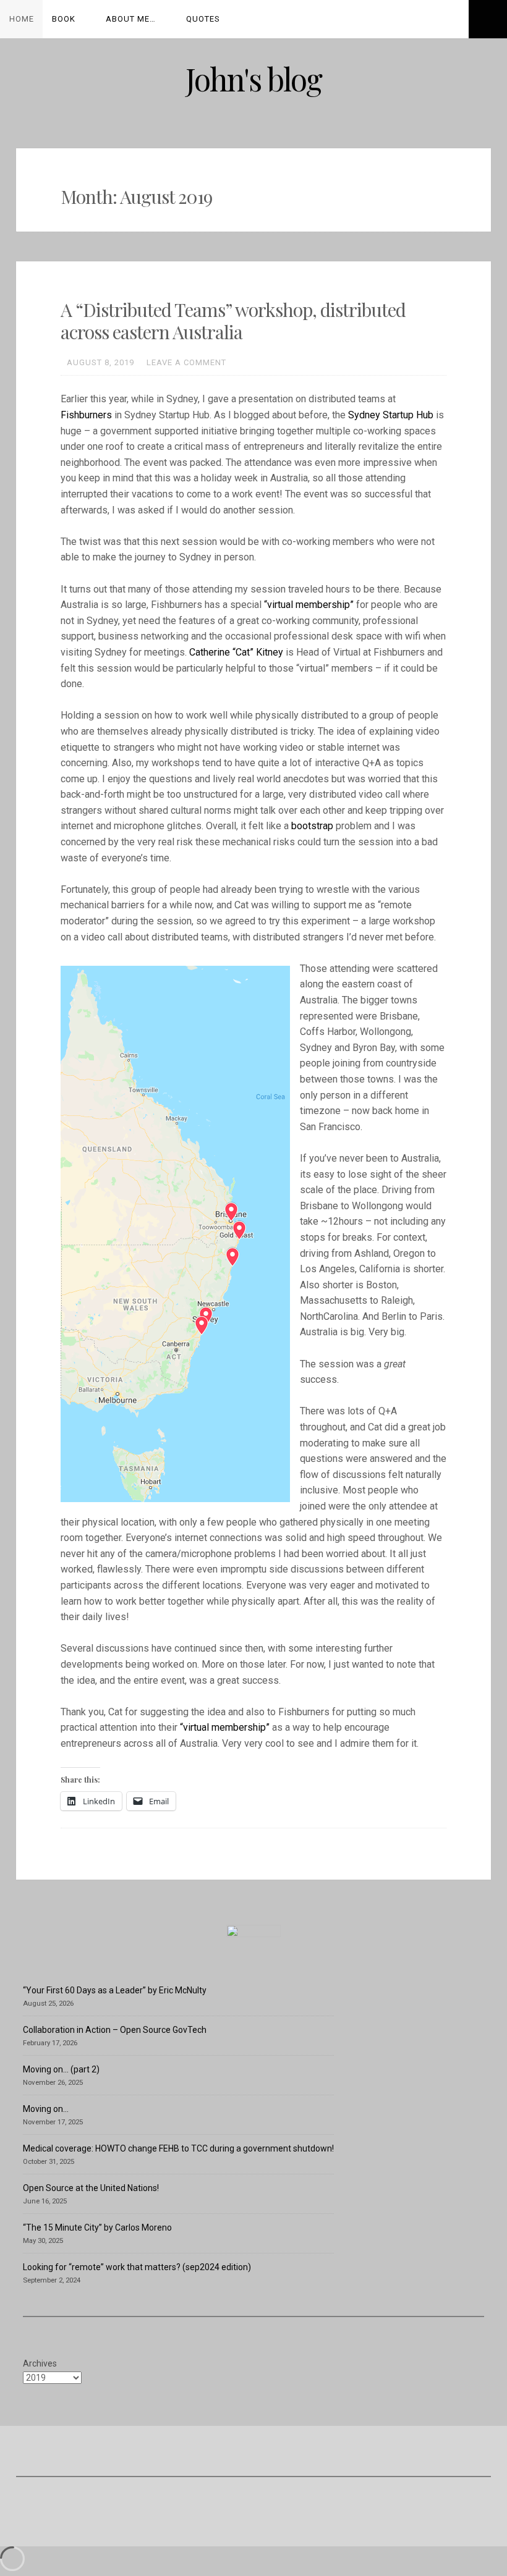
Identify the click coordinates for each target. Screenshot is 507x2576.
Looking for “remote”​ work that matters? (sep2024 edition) (137, 2267)
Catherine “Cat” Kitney (236, 652)
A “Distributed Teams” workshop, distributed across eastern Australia (233, 321)
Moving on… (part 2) (61, 2069)
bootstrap (312, 826)
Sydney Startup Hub (391, 415)
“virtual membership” (309, 605)
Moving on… (46, 2109)
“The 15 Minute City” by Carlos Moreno (97, 2228)
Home (22, 19)
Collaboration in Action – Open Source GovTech (115, 2030)
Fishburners (86, 415)
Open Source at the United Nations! (91, 2188)
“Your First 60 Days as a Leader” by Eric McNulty (115, 1990)
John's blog (253, 79)
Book (64, 19)
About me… (131, 19)
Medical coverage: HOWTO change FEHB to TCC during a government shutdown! (178, 2148)
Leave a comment (186, 362)
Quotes (203, 19)
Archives (40, 2363)
